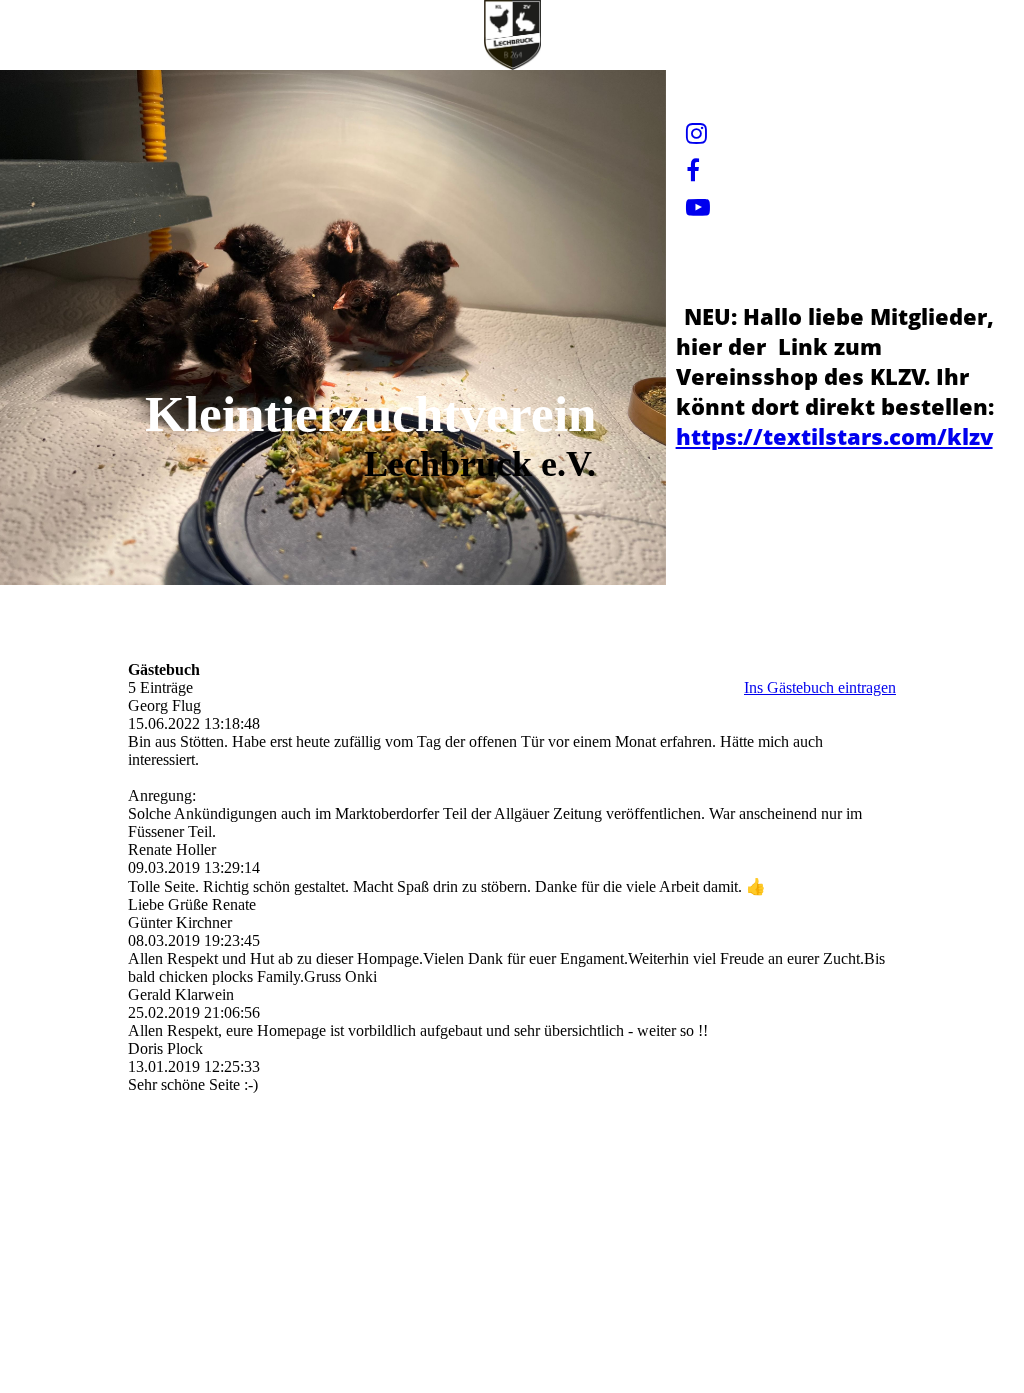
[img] (512, 35)
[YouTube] (698, 208)
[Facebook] (693, 171)
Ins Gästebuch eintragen (820, 687)
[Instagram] (696, 134)
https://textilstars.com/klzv (834, 436)
